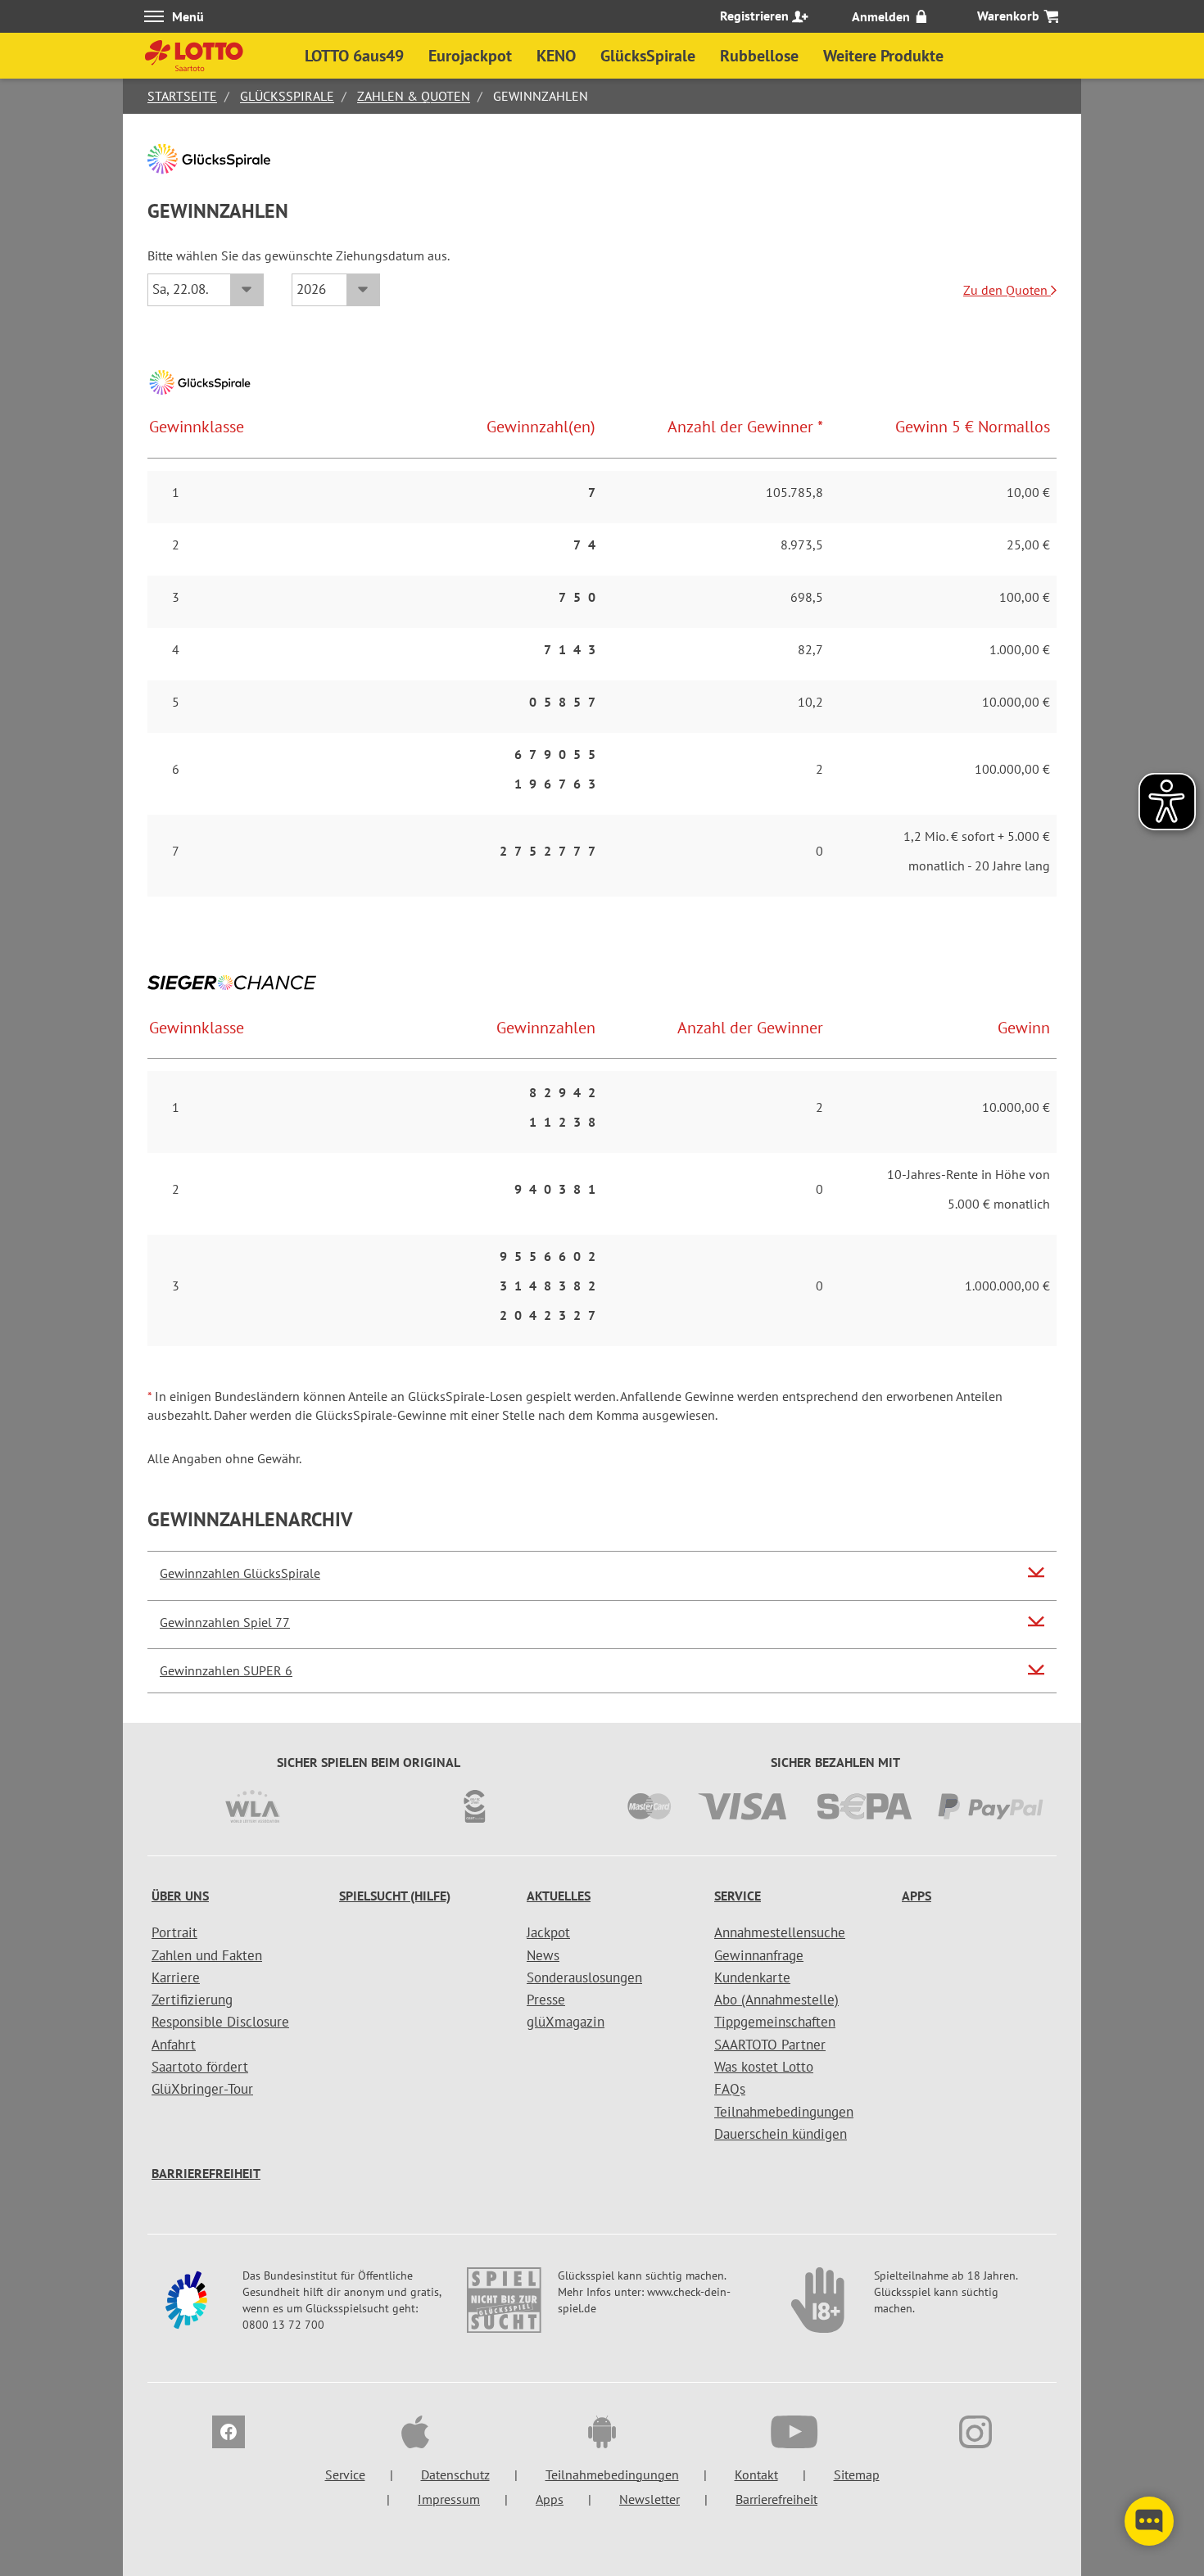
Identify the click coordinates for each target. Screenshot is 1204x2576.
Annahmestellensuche (780, 1932)
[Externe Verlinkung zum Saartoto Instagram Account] (975, 2434)
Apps (917, 1896)
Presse (546, 2000)
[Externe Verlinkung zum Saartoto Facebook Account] (229, 2434)
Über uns (180, 1896)
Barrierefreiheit (206, 2173)
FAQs (730, 2089)
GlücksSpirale (287, 96)
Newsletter (650, 2499)
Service (738, 1896)
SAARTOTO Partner (770, 2045)
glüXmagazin (566, 2022)
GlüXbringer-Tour (202, 2089)
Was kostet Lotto (764, 2067)
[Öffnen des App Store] (415, 2434)
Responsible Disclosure (220, 2022)
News (543, 1955)
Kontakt (756, 2474)
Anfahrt (174, 2045)
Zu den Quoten (1007, 290)
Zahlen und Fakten (207, 1955)
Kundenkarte (752, 1977)
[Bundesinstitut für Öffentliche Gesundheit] (188, 2308)
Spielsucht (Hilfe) (395, 1896)
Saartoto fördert (200, 2067)
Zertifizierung (192, 2000)
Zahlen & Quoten (414, 96)
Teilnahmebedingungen (784, 2112)
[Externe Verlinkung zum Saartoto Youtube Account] (789, 2434)
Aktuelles (559, 1896)
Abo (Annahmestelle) (776, 2000)
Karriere (176, 1977)
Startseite (182, 96)
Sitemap (857, 2474)
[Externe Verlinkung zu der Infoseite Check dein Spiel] (504, 2308)
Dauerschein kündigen (781, 2134)
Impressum (449, 2499)
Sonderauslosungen (584, 1977)
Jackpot (548, 1932)
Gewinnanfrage (759, 1955)
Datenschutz (455, 2474)
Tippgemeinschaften (775, 2022)
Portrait (174, 1932)
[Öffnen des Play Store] (602, 2434)
